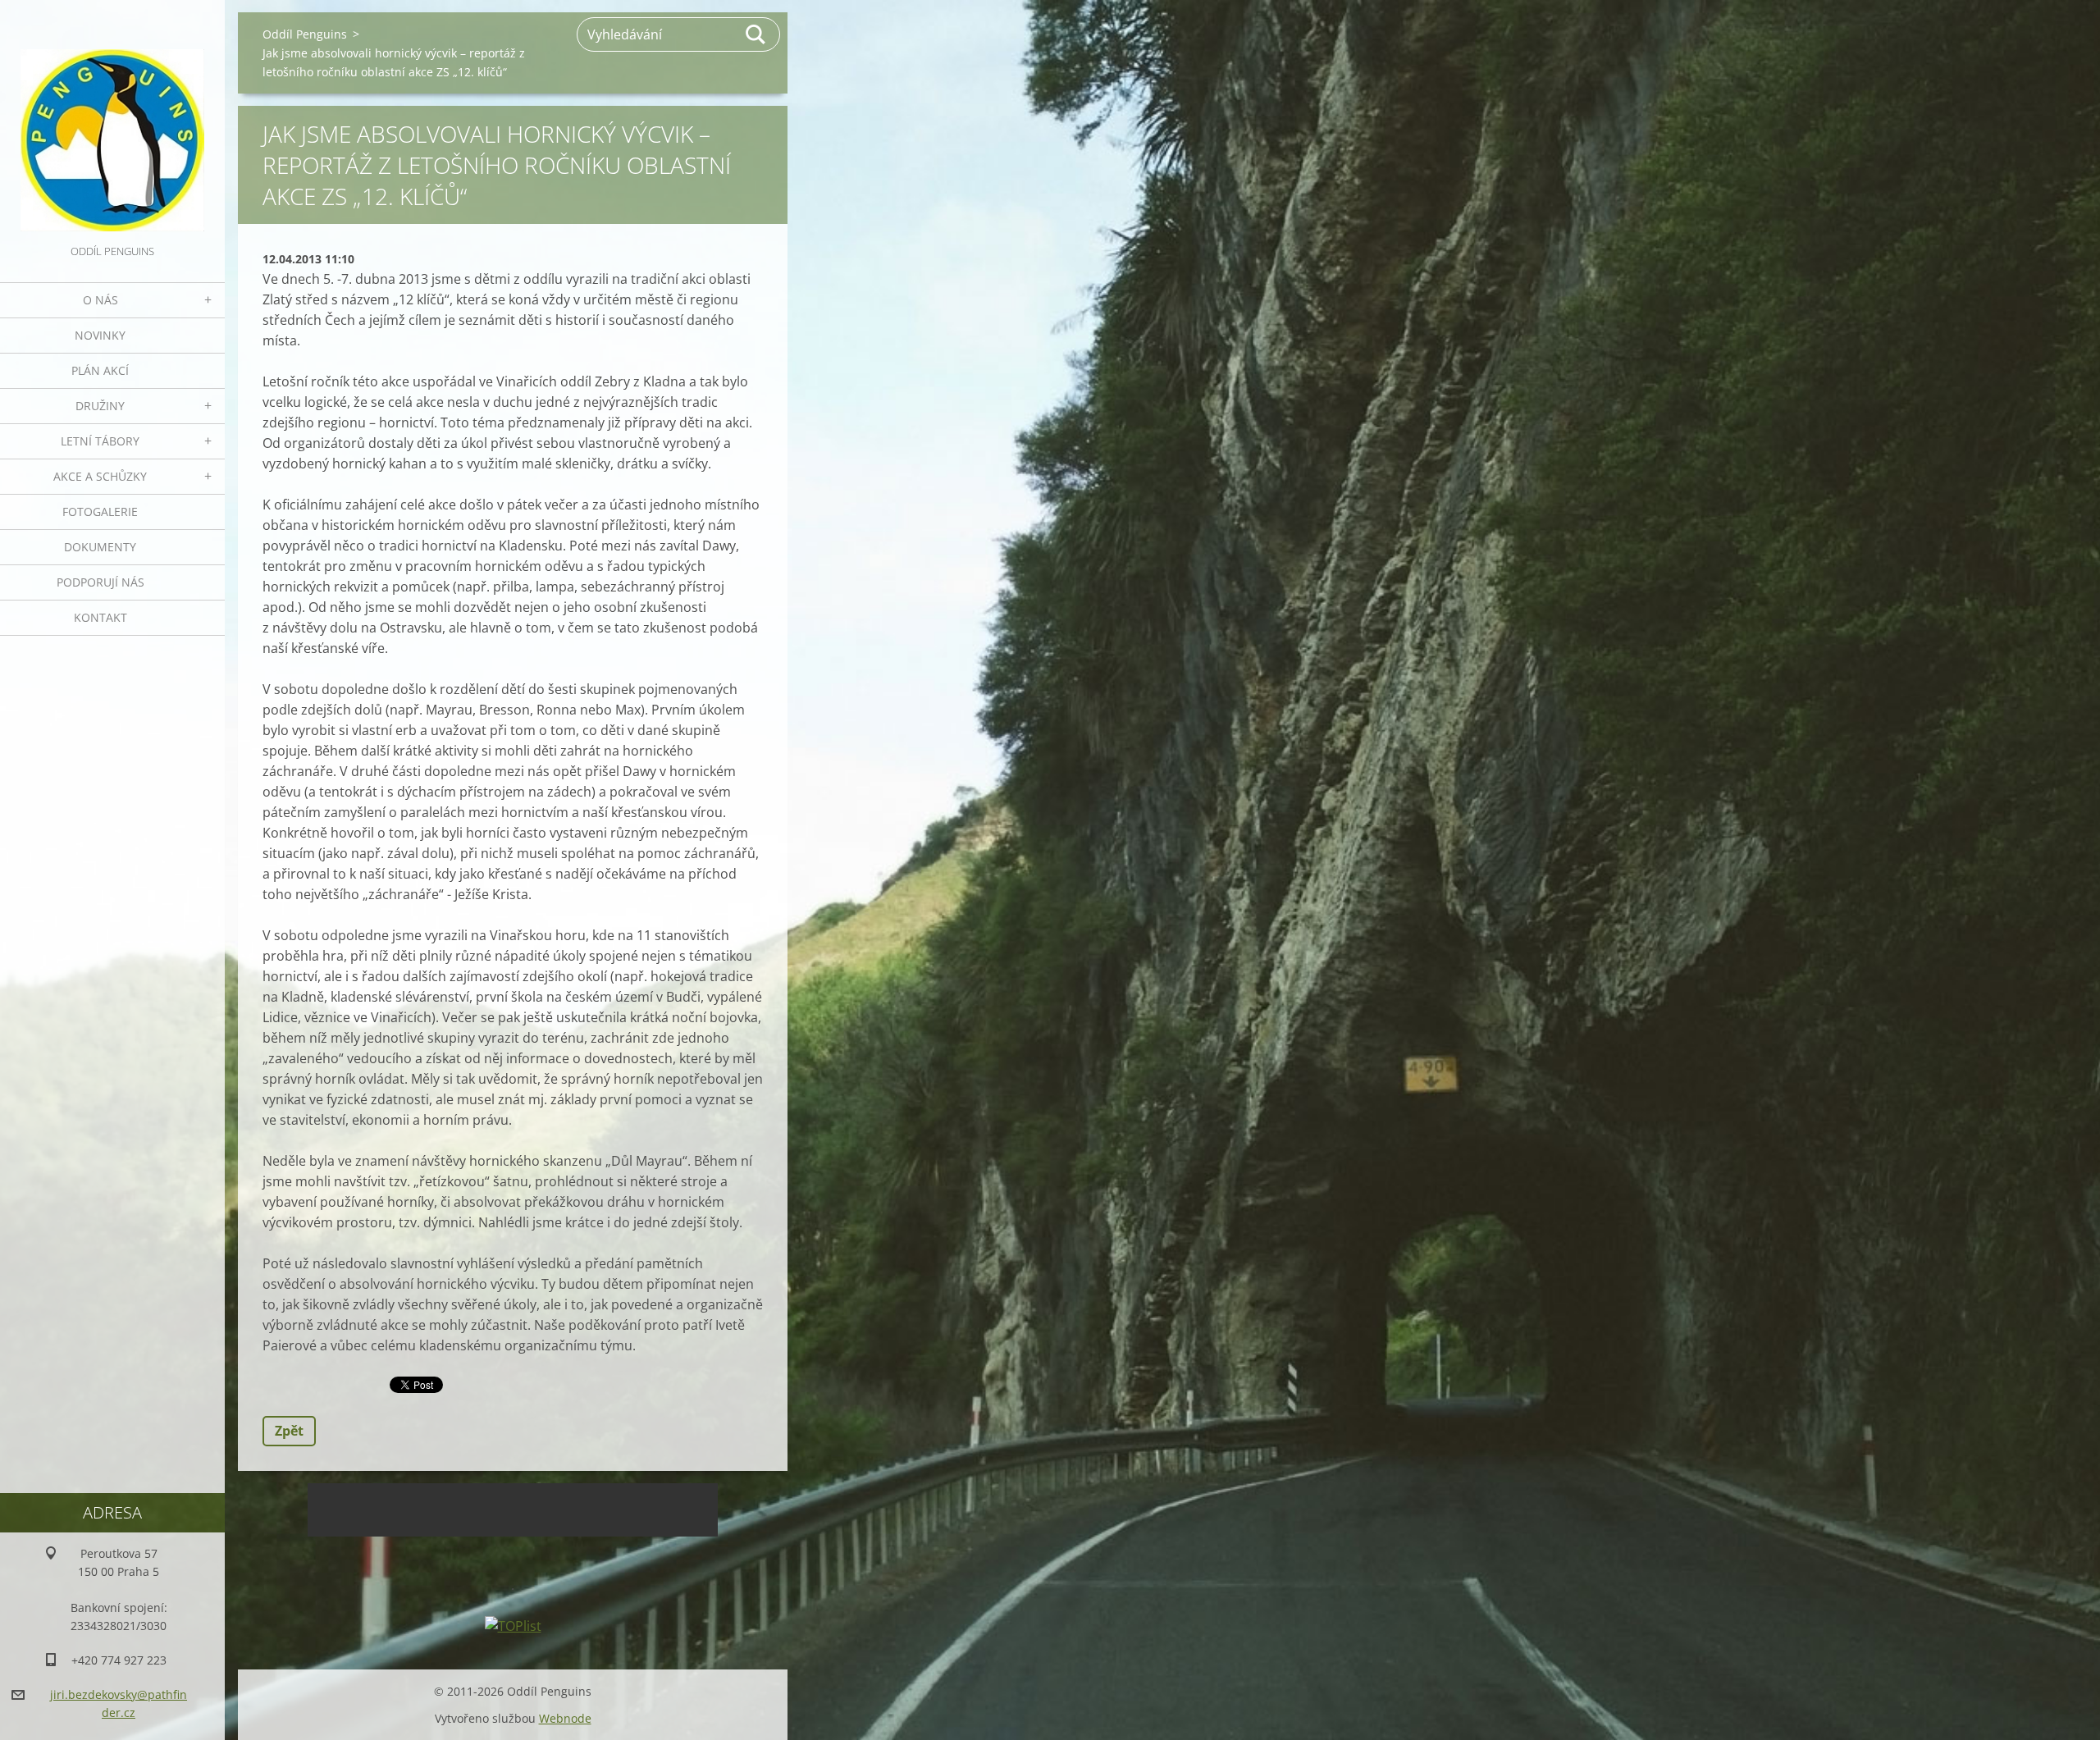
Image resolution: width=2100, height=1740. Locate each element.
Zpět (289, 1431)
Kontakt (100, 617)
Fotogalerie (100, 511)
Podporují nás (100, 582)
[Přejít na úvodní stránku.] (112, 121)
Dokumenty (100, 547)
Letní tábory (100, 441)
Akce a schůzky (100, 476)
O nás (100, 300)
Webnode (565, 1718)
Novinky (100, 335)
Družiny (100, 406)
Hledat (756, 34)
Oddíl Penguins (305, 34)
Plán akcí (100, 370)
